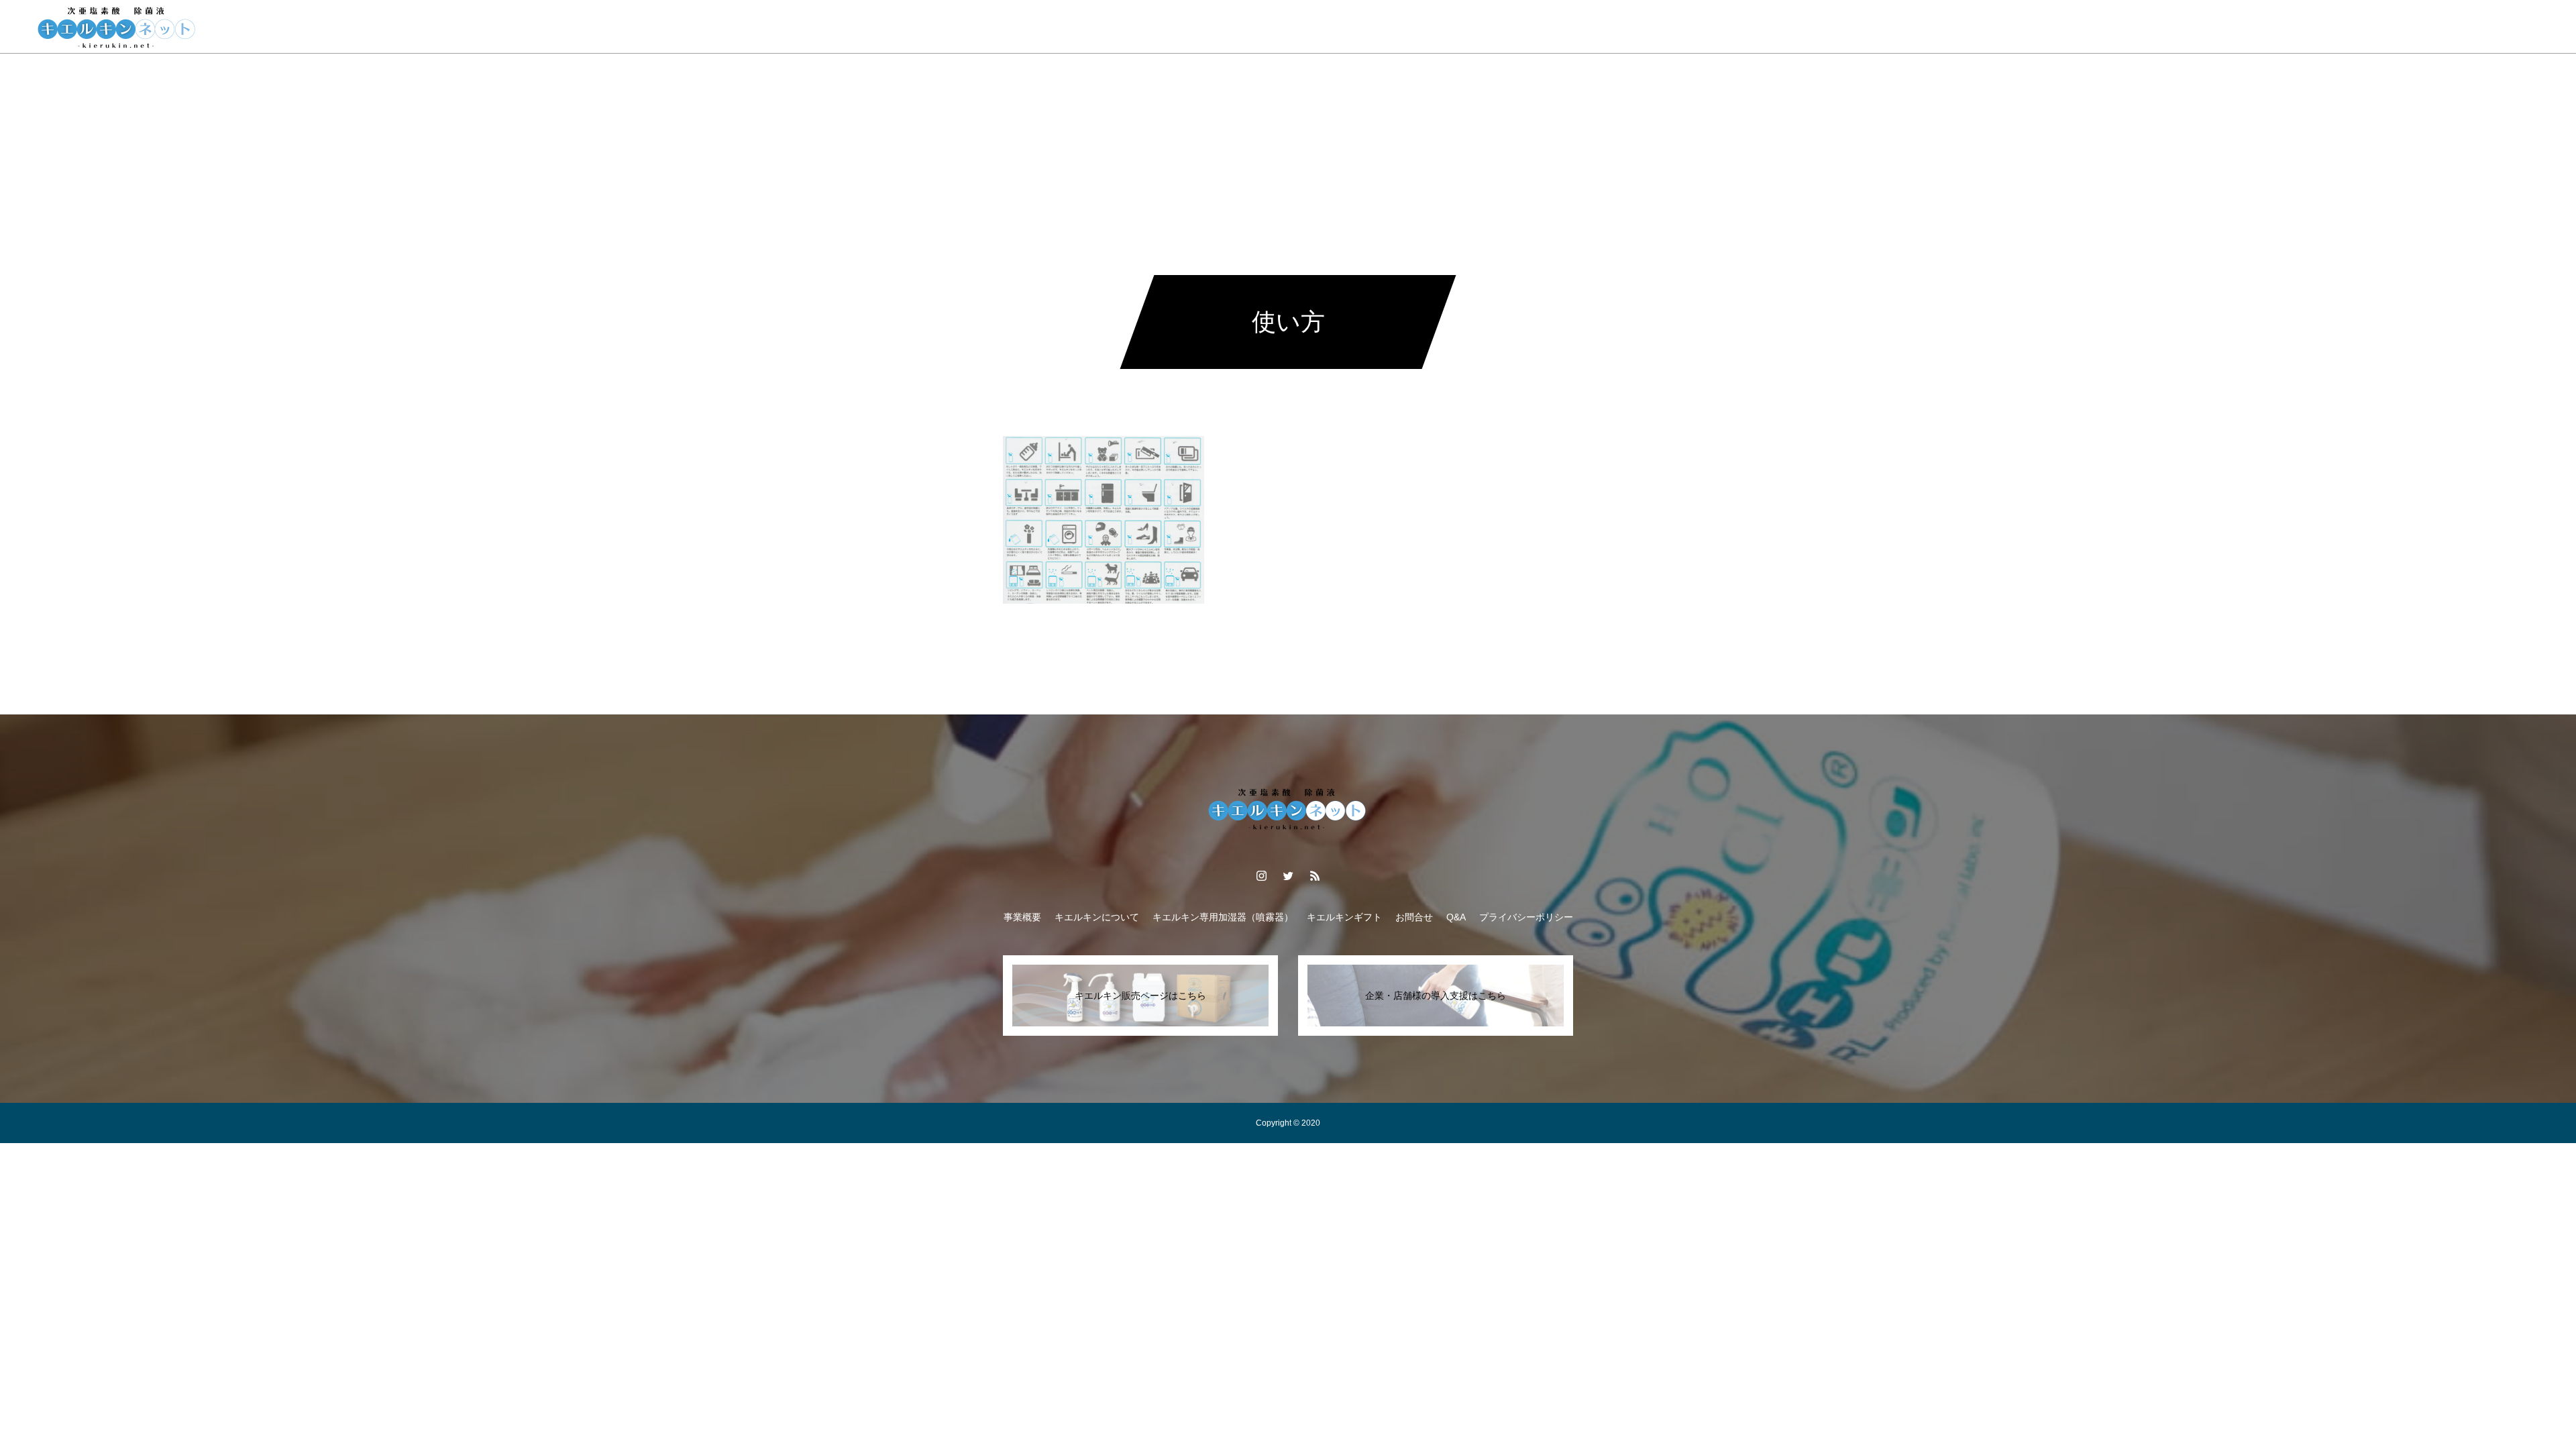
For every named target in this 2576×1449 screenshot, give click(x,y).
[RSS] (2536, 27)
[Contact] (2512, 27)
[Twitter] (1288, 875)
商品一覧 (1213, 27)
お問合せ (1493, 27)
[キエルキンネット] (117, 27)
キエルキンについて (1125, 27)
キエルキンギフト (1296, 27)
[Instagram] (2463, 27)
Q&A (1549, 27)
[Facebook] (2487, 27)
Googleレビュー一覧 (1404, 27)
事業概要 (1037, 27)
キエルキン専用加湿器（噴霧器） (1223, 917)
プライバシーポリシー (1526, 917)
